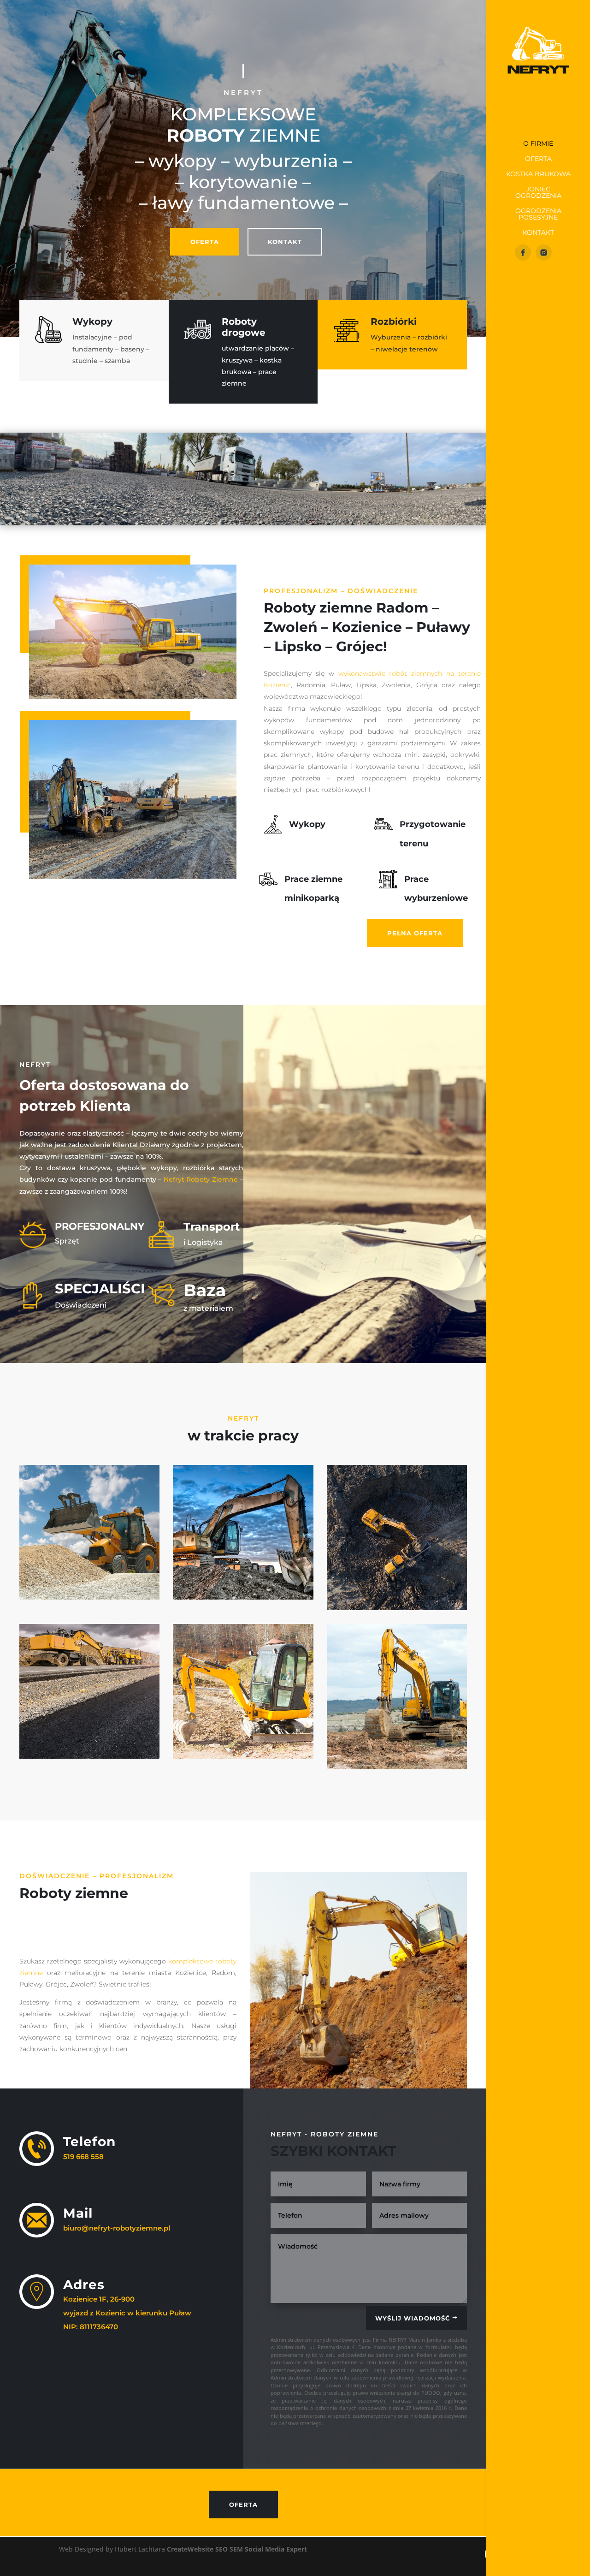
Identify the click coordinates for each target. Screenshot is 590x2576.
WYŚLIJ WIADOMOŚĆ (413, 2318)
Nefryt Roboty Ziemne (201, 1179)
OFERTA (205, 242)
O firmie (538, 144)
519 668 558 (83, 2157)
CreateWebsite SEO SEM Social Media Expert (237, 2549)
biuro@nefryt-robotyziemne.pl (117, 2228)
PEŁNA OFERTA (415, 933)
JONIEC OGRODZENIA (538, 193)
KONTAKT (285, 242)
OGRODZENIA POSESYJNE (538, 214)
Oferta (538, 159)
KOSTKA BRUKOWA (538, 174)
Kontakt (538, 233)
